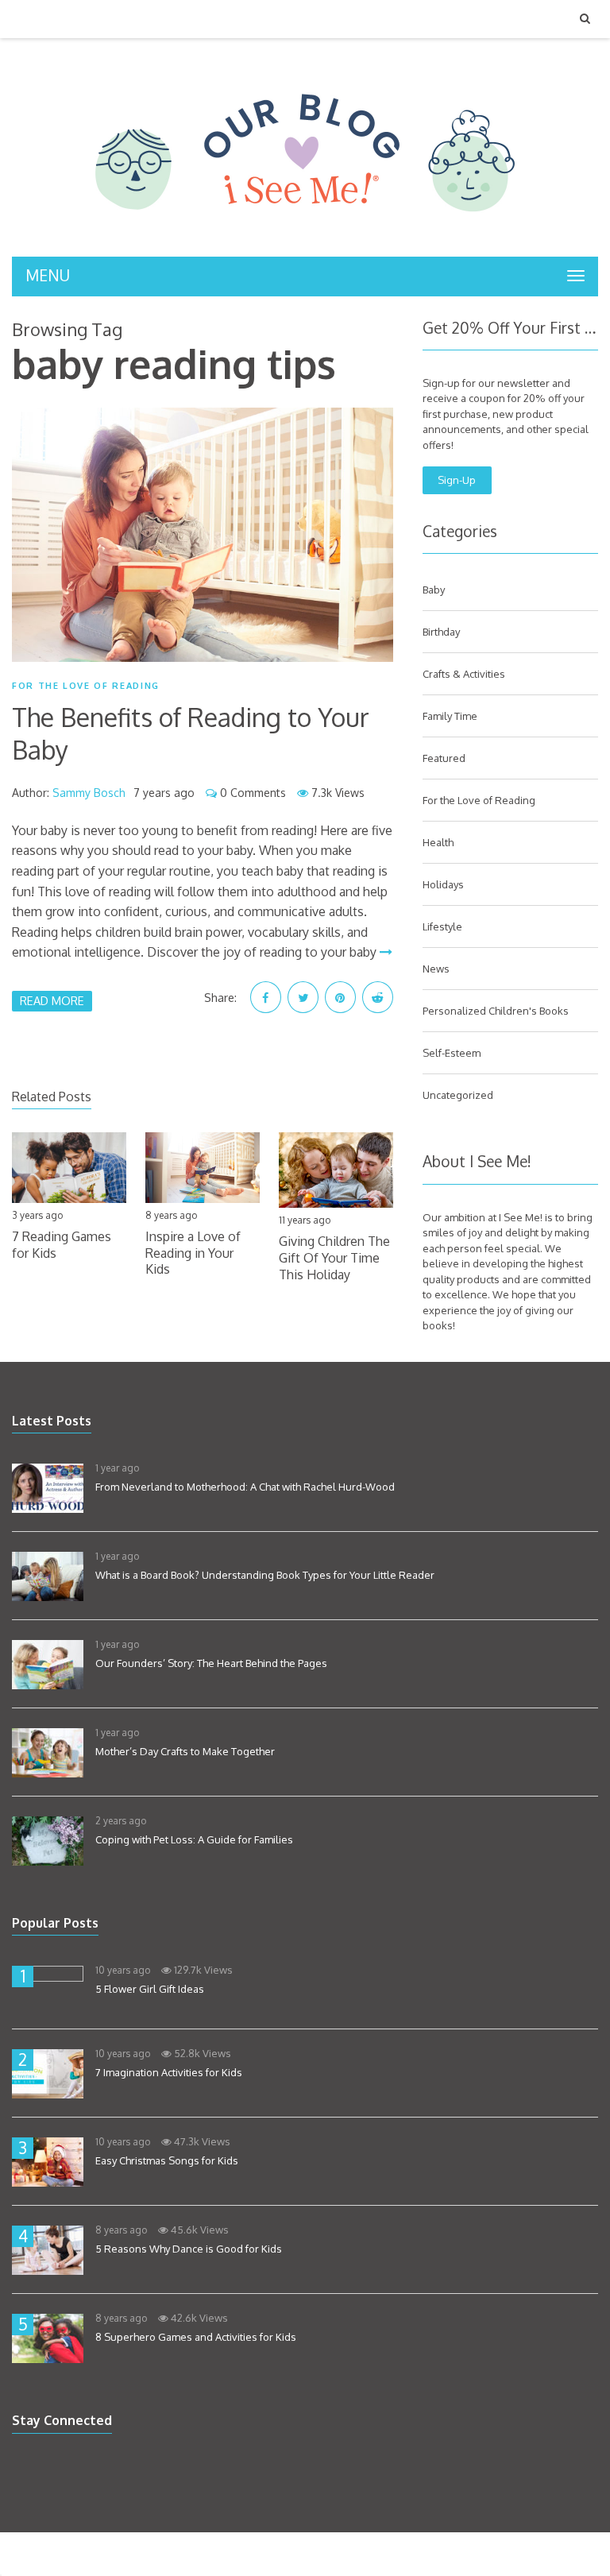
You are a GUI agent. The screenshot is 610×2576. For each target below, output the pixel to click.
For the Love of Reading (86, 686)
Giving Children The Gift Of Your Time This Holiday (334, 1258)
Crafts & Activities (464, 674)
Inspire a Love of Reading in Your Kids (193, 1253)
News (436, 969)
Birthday (441, 632)
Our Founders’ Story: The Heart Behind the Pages (211, 1663)
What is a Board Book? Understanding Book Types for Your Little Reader (265, 1575)
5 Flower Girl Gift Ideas (150, 1989)
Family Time (450, 716)
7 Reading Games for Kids (62, 1245)
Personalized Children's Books (496, 1011)
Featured (444, 758)
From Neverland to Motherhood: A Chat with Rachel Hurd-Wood (245, 1487)
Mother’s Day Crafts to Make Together (185, 1751)
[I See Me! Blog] (305, 236)
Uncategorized (458, 1095)
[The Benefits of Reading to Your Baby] (203, 535)
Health (438, 842)
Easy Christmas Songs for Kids (167, 2160)
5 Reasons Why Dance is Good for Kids (189, 2249)
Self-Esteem (452, 1053)
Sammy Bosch (89, 793)
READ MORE (52, 1000)
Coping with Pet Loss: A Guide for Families (194, 1839)
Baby (434, 590)
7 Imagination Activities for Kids (169, 2072)
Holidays (443, 884)
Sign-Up (457, 480)
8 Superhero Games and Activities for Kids (196, 2337)
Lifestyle (442, 926)
